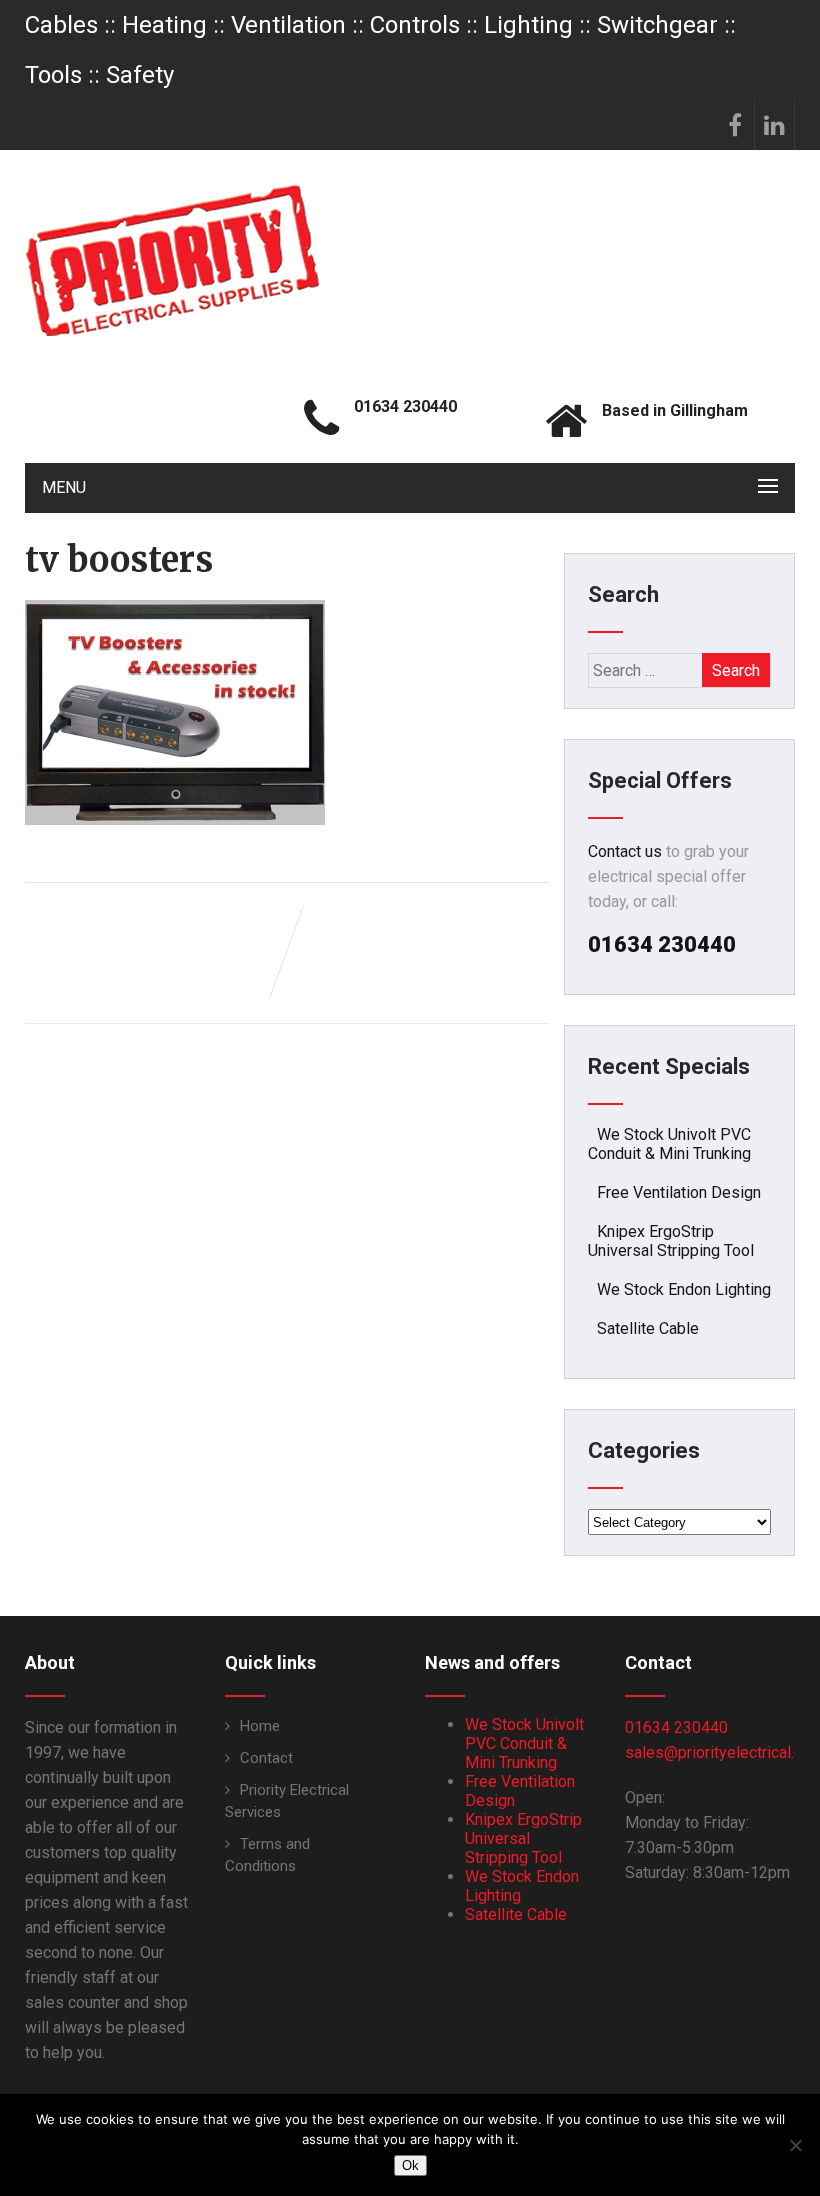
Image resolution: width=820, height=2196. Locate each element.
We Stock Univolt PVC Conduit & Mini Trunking (669, 1144)
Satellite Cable (648, 1328)
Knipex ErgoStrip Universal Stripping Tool (671, 1241)
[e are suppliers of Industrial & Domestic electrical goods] (172, 260)
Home (260, 1726)
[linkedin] (775, 125)
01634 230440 (676, 1727)
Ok (410, 2165)
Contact (266, 1758)
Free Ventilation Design (679, 1192)
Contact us (625, 851)
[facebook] (735, 125)
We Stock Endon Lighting (684, 1289)
